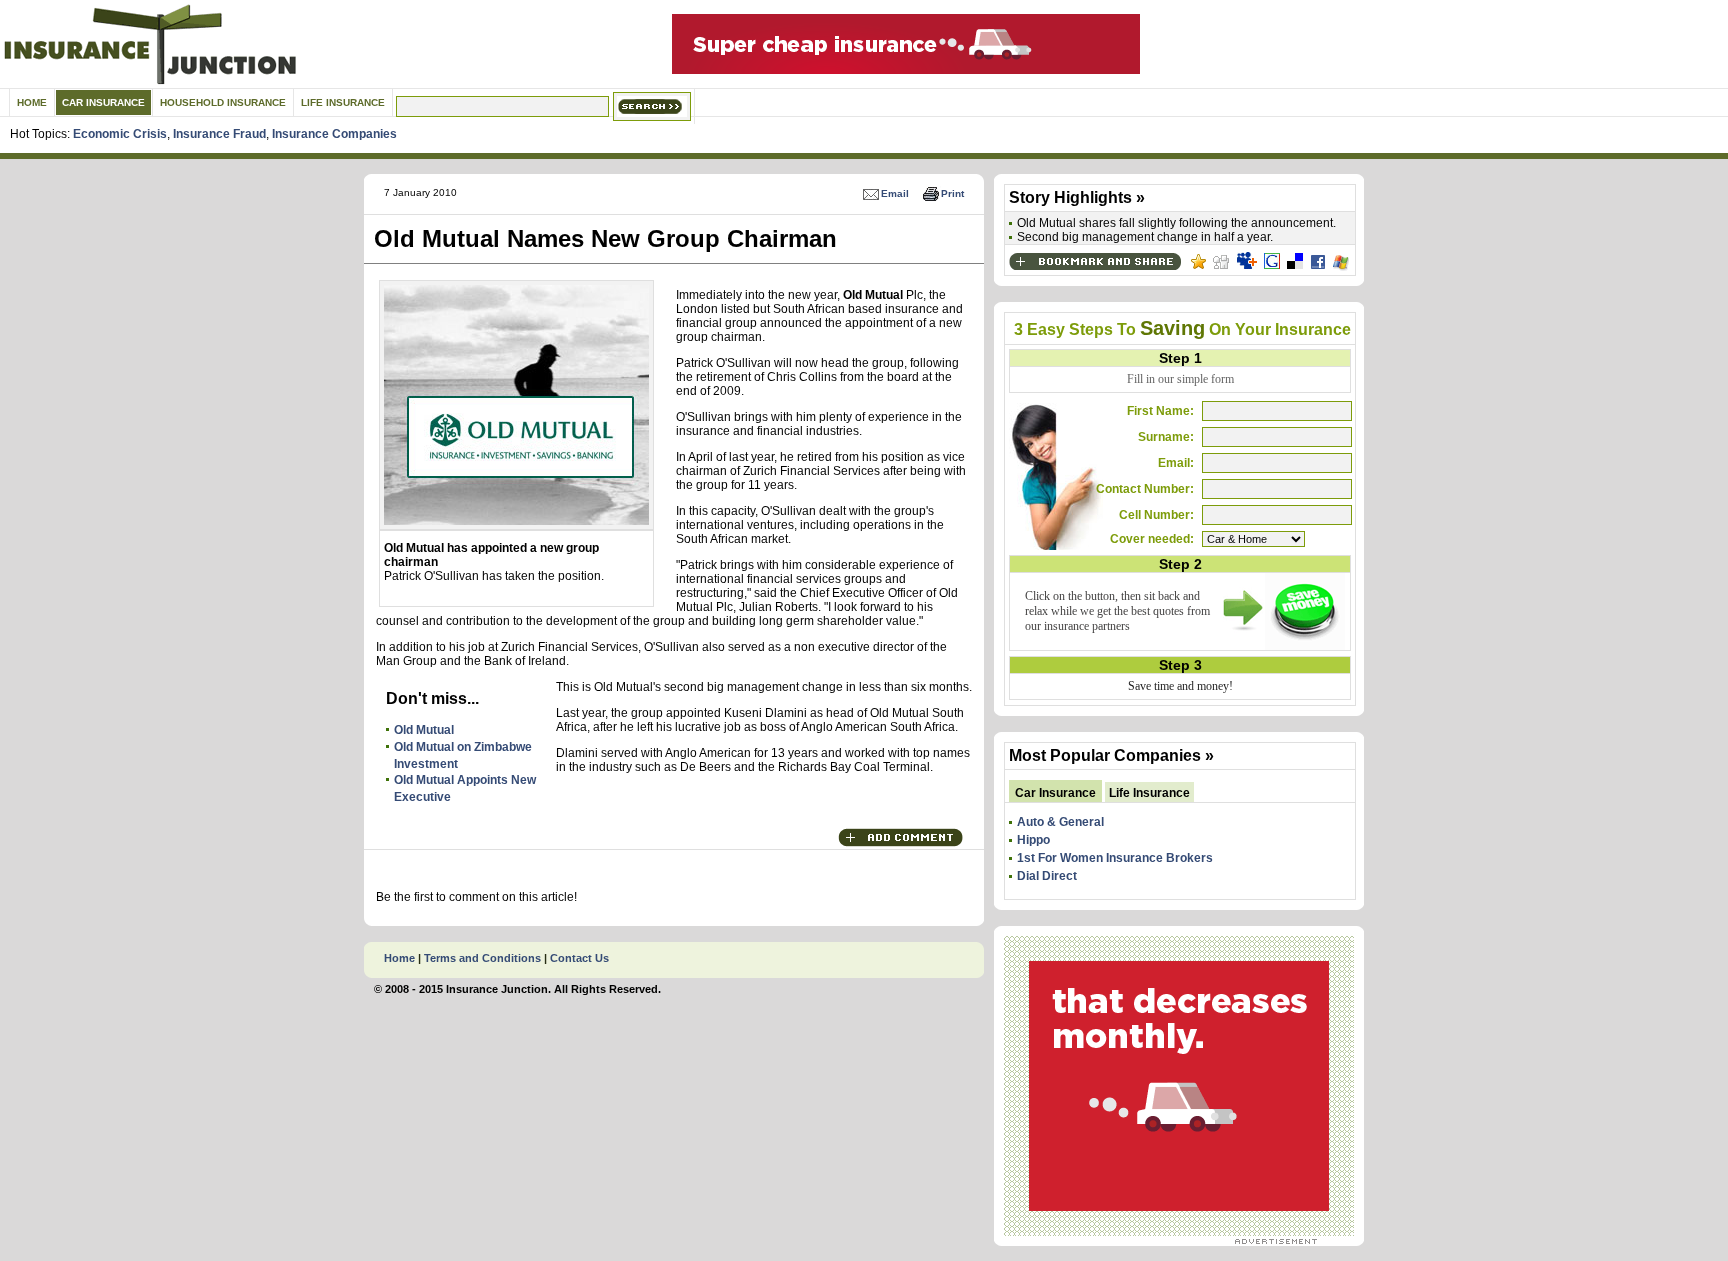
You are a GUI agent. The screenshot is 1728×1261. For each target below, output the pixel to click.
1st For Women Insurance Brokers (1115, 858)
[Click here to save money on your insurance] (1283, 646)
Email (895, 193)
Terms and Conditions (482, 958)
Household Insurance (223, 102)
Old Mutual (424, 730)
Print (952, 193)
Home (32, 102)
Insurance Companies (334, 134)
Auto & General (1060, 822)
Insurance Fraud (219, 134)
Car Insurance (103, 102)
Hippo (1033, 840)
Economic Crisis (120, 134)
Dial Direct (1047, 876)
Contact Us (579, 958)
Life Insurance (343, 102)
